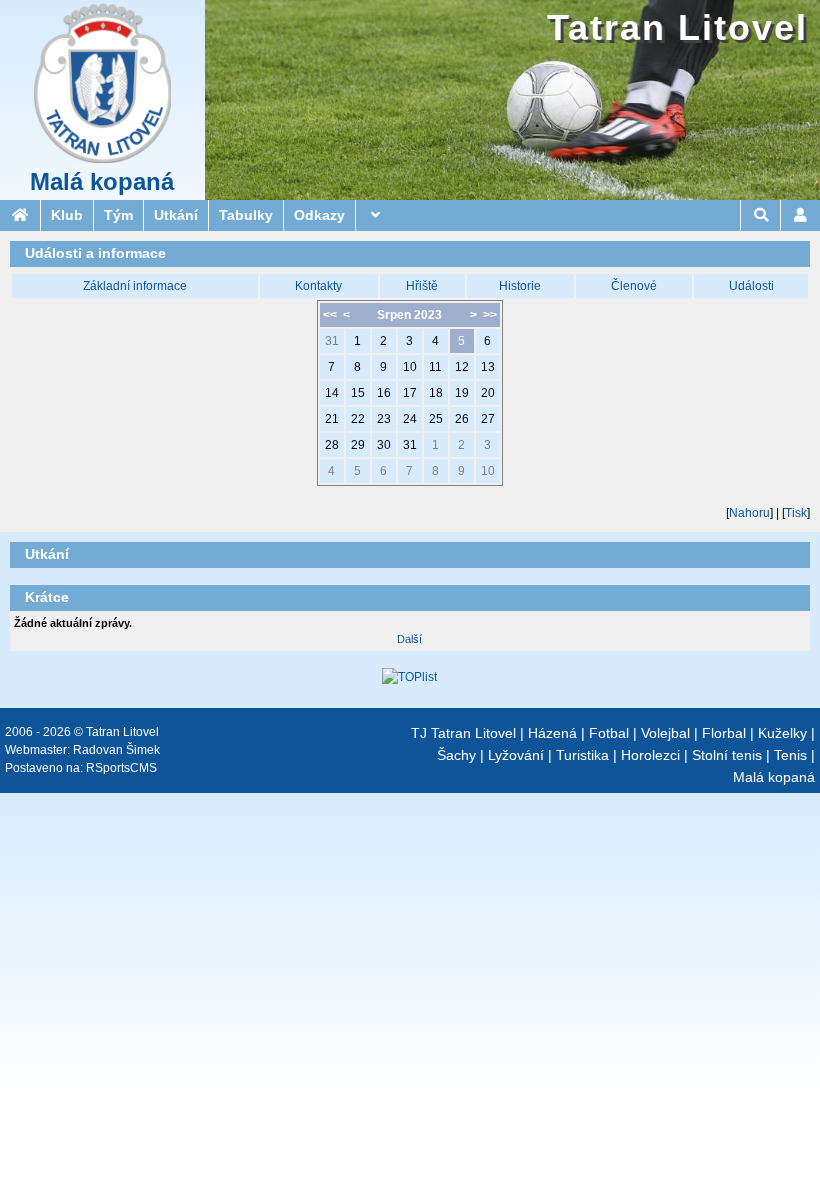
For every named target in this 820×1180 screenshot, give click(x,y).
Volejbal (665, 733)
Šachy (456, 755)
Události (751, 286)
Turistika (582, 755)
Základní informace (135, 286)
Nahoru (749, 513)
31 (332, 341)
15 (358, 393)
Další (409, 639)
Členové (634, 286)
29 (358, 445)
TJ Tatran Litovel (463, 733)
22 (358, 419)
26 (462, 419)
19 (462, 393)
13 (488, 367)
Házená (552, 733)
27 (488, 419)
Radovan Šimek (116, 750)
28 (332, 445)
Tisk (796, 513)
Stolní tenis (727, 755)
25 (436, 419)
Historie (520, 286)
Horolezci (650, 755)
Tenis (790, 755)
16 (384, 393)
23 (384, 419)
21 (332, 419)
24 (410, 419)
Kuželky (782, 733)
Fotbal (609, 733)
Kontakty (318, 286)
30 (384, 445)
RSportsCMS (121, 768)
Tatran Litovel (677, 27)
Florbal (724, 733)
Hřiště (422, 286)
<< (330, 315)
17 (410, 393)
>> (490, 315)
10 (410, 367)
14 (332, 393)
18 (436, 393)
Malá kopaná (102, 182)
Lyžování (516, 755)
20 (488, 393)
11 (435, 367)
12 (462, 367)
